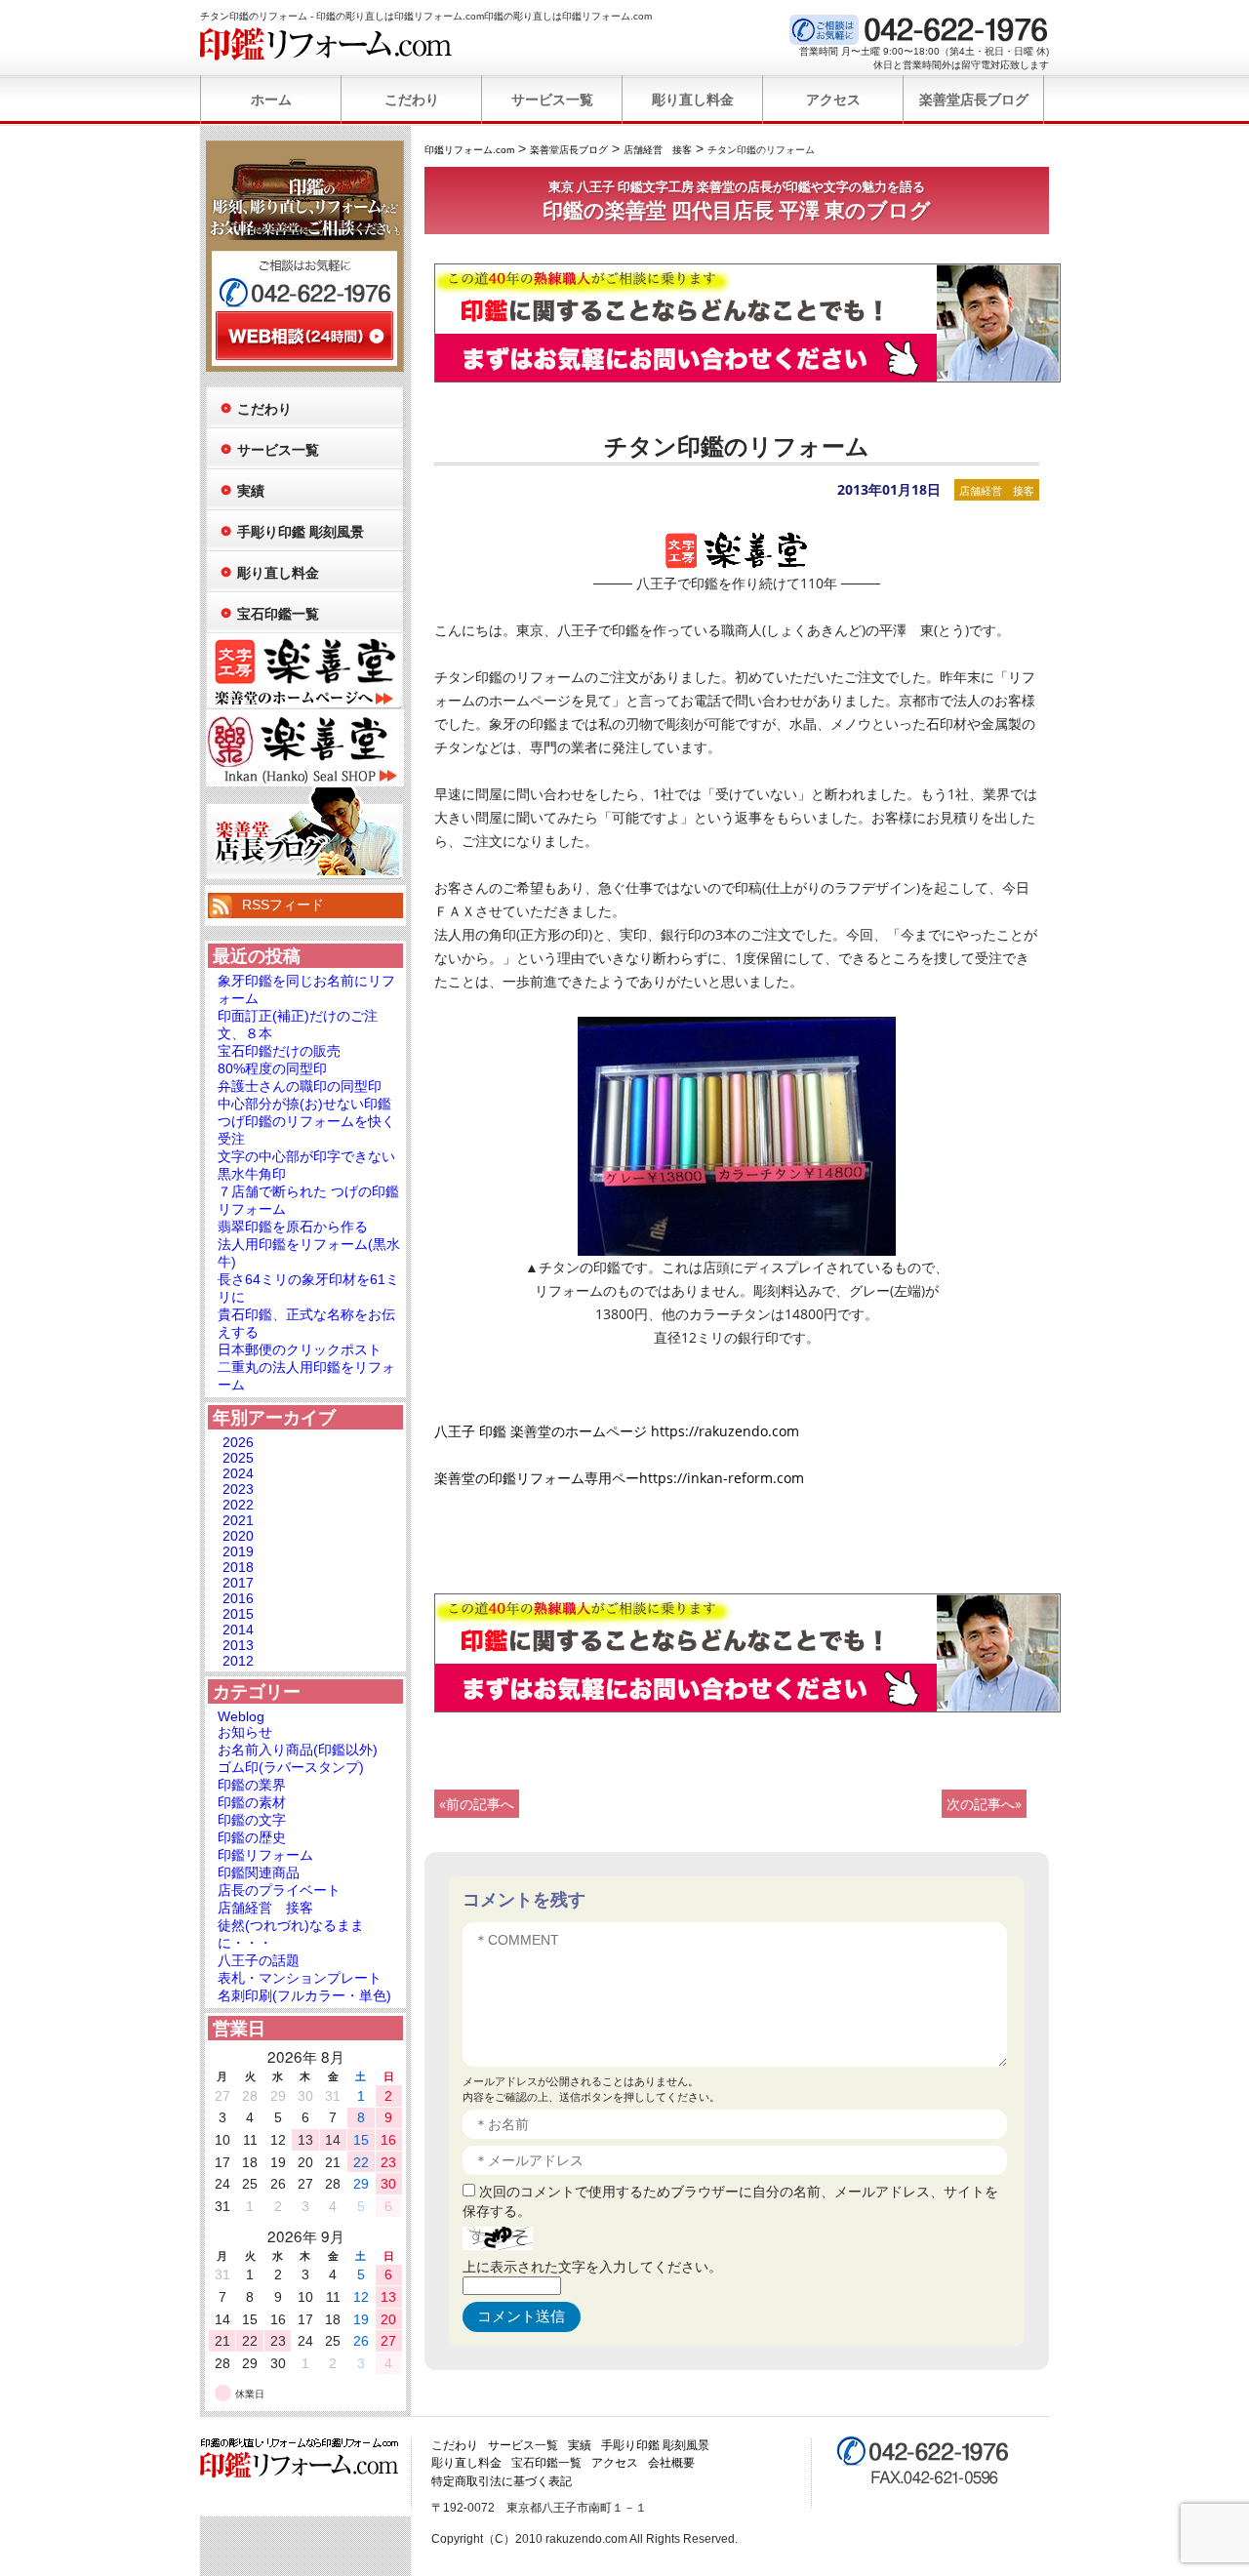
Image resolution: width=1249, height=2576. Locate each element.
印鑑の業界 (252, 1785)
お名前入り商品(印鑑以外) (298, 1750)
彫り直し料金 (693, 100)
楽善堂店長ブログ (974, 100)
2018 (238, 1567)
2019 (238, 1551)
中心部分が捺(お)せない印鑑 (304, 1104)
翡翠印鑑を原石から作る (293, 1227)
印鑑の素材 (252, 1802)
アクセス (833, 100)
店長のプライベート (279, 1890)
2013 (238, 1645)
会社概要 (671, 2463)
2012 (238, 1661)
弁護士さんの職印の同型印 (300, 1086)
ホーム (271, 100)
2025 (238, 1458)
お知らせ (245, 1732)
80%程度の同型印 (272, 1068)
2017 (238, 1583)
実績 (251, 491)
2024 (238, 1473)
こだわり (412, 100)
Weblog (241, 1716)
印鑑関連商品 (259, 1872)
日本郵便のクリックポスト (300, 1349)
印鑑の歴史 (252, 1837)
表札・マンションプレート (300, 1978)
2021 (238, 1520)
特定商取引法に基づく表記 (502, 2481)
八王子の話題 (259, 1960)
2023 (238, 1489)
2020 (238, 1536)
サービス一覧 (552, 100)
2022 (238, 1505)
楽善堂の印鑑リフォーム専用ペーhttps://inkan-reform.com (619, 1478)
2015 (238, 1614)
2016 (238, 1598)
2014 (238, 1630)
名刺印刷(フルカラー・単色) (304, 1995)
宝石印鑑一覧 (278, 614)
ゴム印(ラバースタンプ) (291, 1767)
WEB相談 (304, 336)
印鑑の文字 (252, 1820)
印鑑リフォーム (265, 1855)
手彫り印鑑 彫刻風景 (301, 532)
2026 (238, 1442)
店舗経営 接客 (997, 490)
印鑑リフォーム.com (326, 44)
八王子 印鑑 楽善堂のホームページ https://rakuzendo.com (617, 1431)
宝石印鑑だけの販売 (279, 1051)
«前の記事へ (477, 1804)
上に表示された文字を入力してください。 (592, 2266)
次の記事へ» (984, 1804)
